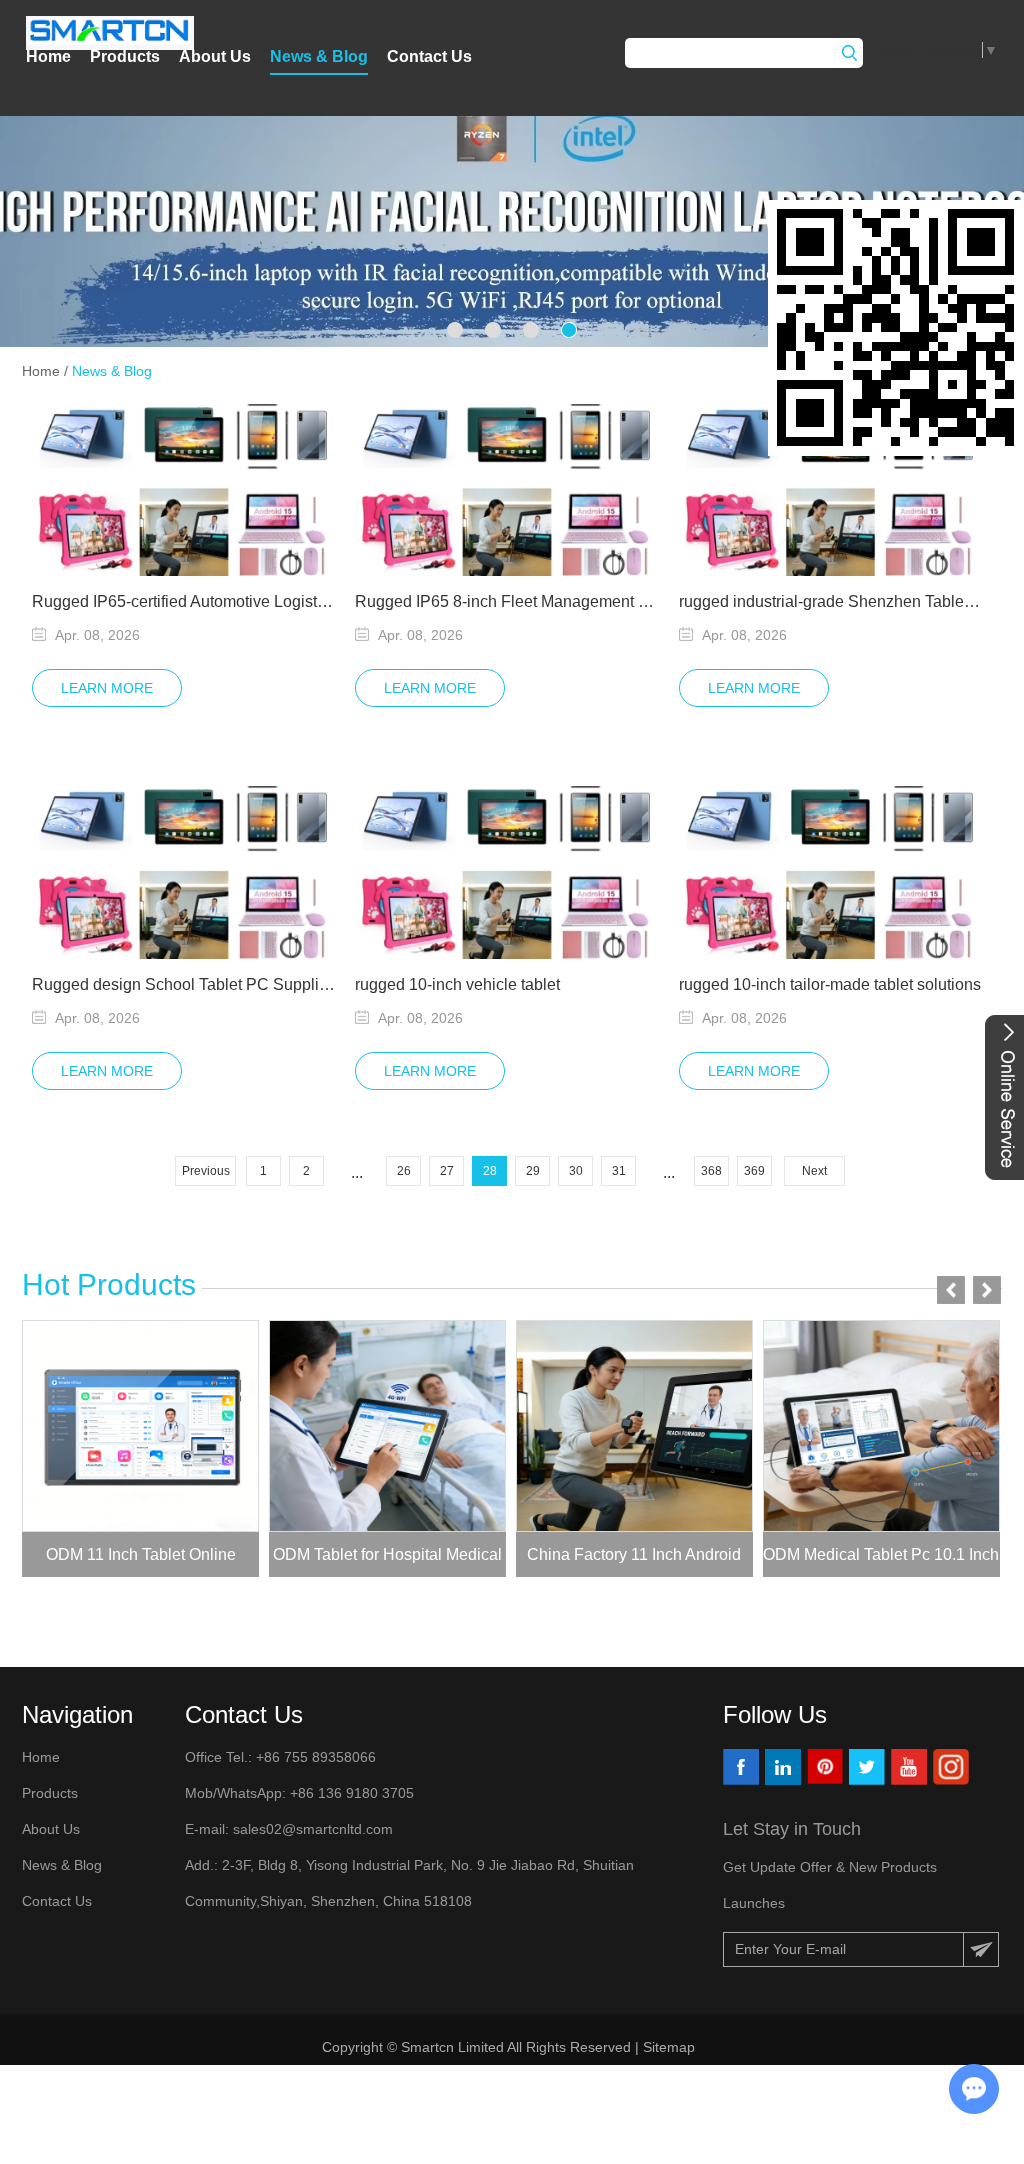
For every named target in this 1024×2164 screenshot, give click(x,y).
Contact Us (429, 56)
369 (754, 1171)
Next (814, 1171)
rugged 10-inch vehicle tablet (457, 984)
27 (447, 1171)
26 (404, 1171)
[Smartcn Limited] (110, 33)
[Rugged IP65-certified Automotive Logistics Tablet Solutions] (184, 490)
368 (711, 1171)
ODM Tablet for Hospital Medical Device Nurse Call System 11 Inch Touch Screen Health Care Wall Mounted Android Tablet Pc (387, 1561)
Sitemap (671, 2047)
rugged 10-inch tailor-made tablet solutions (830, 984)
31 (619, 1171)
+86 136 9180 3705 (350, 1793)
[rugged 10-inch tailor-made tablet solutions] (831, 872)
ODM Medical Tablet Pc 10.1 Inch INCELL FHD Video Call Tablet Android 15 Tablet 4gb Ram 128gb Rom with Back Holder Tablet (881, 1561)
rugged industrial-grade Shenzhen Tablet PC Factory (831, 601)
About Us (215, 56)
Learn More (107, 688)
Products (125, 56)
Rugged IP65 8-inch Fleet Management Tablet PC (507, 601)
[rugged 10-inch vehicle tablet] (507, 872)
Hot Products (109, 1284)
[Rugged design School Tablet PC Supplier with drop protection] (184, 872)
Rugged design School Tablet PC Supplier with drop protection (184, 984)
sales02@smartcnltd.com (313, 1829)
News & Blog (319, 56)
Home (48, 56)
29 (533, 1171)
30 (576, 1171)
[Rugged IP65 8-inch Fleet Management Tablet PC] (507, 490)
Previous (206, 1171)
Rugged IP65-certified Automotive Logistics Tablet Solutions (184, 601)
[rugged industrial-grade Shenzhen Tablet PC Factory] (831, 490)
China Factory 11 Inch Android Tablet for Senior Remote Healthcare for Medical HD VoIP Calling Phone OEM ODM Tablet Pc (634, 1561)
